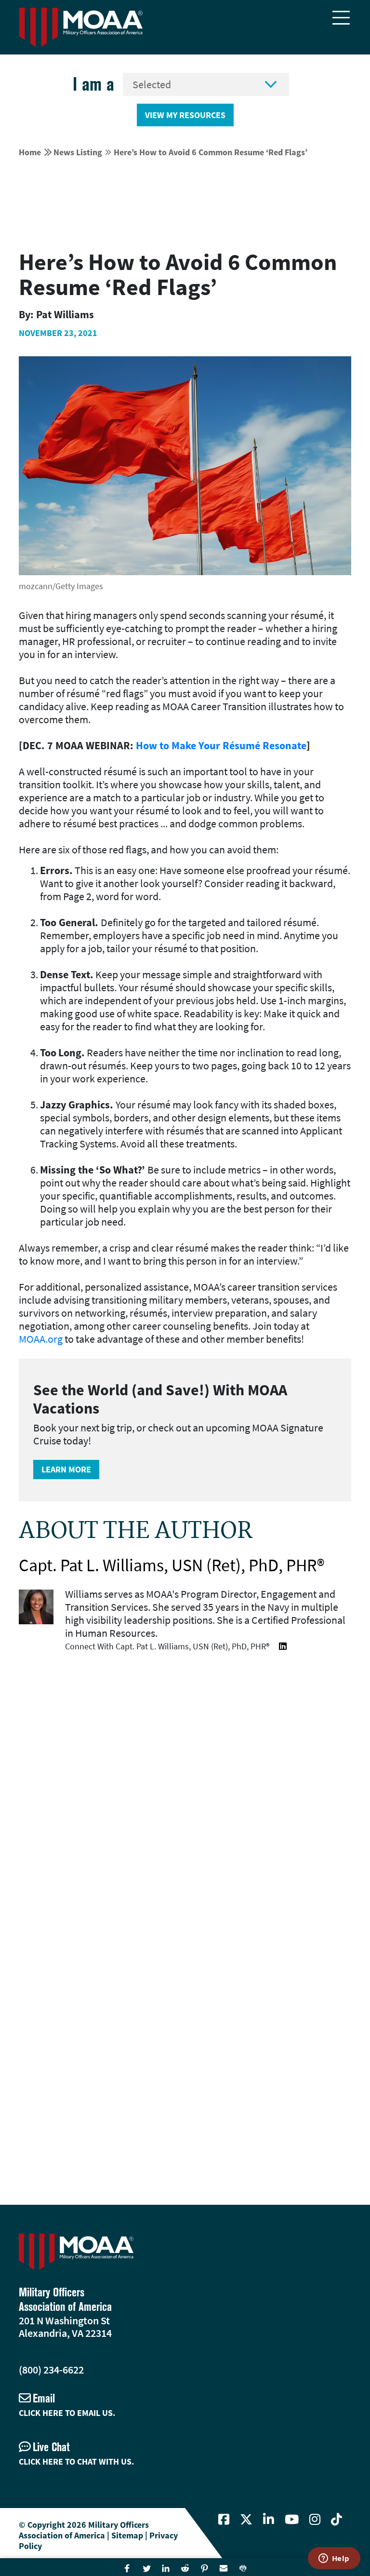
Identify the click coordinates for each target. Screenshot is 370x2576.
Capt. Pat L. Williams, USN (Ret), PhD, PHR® (172, 1565)
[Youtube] (292, 2520)
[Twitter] (246, 2520)
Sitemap (127, 2535)
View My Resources (185, 115)
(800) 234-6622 (51, 2370)
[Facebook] (224, 2520)
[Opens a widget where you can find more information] (334, 2559)
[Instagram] (315, 2520)
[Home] (81, 27)
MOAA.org (41, 1339)
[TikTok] (337, 2520)
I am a (93, 84)
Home (30, 152)
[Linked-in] (269, 2520)
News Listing (78, 152)
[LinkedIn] (283, 1646)
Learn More (66, 1469)
